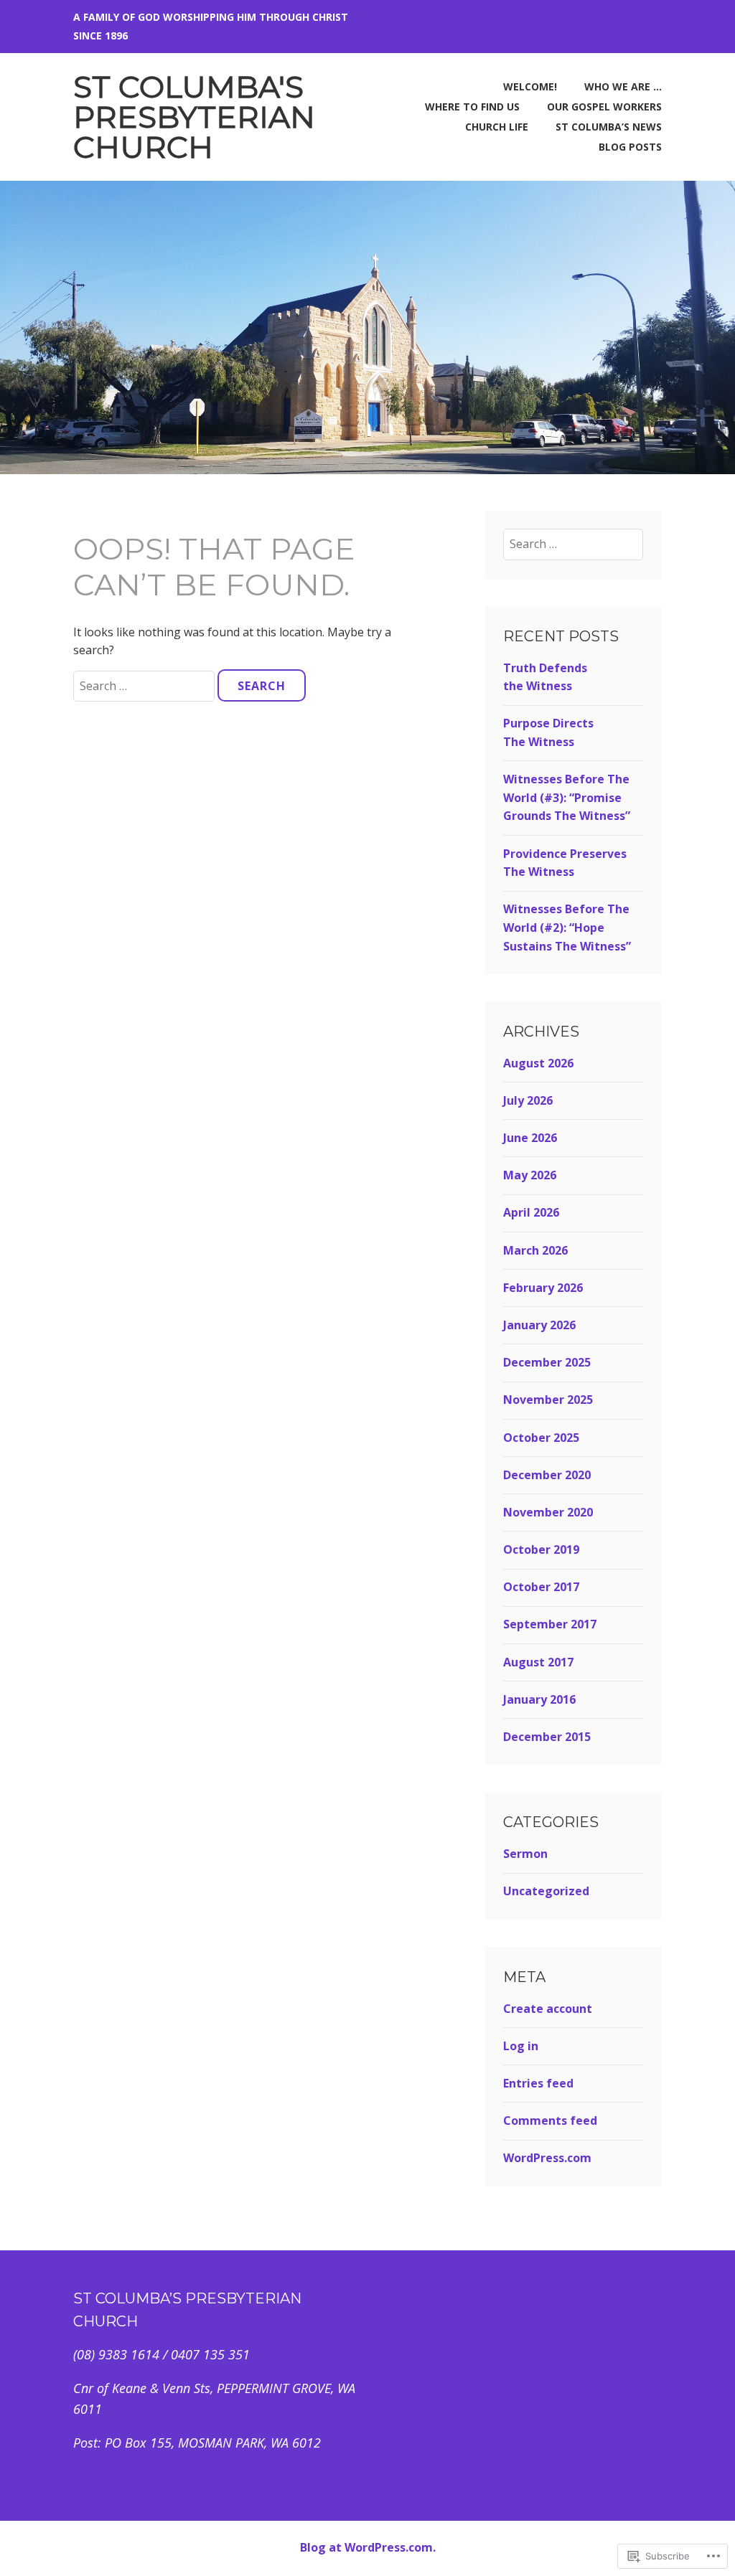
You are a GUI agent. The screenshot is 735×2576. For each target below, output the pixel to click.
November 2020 (548, 1512)
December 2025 (547, 1362)
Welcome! (530, 86)
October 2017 (541, 1587)
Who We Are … (623, 86)
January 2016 (539, 1699)
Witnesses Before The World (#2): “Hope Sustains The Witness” (567, 927)
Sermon (525, 1854)
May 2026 (530, 1175)
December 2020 (547, 1475)
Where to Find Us (472, 107)
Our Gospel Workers (604, 107)
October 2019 (541, 1549)
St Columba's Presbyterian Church (194, 117)
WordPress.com (547, 2158)
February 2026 (543, 1288)
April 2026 (531, 1212)
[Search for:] (145, 686)
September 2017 (550, 1624)
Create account (548, 2009)
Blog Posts (630, 147)
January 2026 (539, 1325)
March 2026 (535, 1250)
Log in (521, 2046)
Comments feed (550, 2120)
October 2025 (541, 1438)
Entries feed (538, 2083)
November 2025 (548, 1400)
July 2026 (528, 1100)
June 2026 (530, 1138)
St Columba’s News (609, 127)
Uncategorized (546, 1891)
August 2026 (538, 1063)
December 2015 (547, 1737)
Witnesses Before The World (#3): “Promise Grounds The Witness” (567, 797)
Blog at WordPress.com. (368, 2547)
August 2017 (538, 1662)
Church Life (497, 127)
